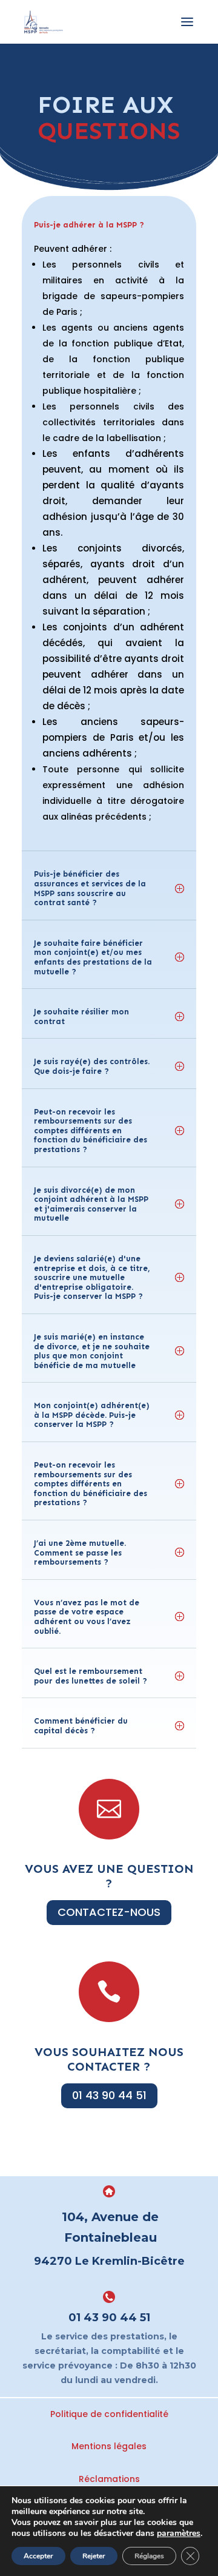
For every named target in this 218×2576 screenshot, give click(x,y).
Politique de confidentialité (109, 2414)
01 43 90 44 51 (109, 2095)
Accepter (38, 2556)
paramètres (179, 2534)
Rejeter (94, 2556)
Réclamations (109, 2479)
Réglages (149, 2556)
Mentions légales (109, 2446)
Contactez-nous (109, 1912)
